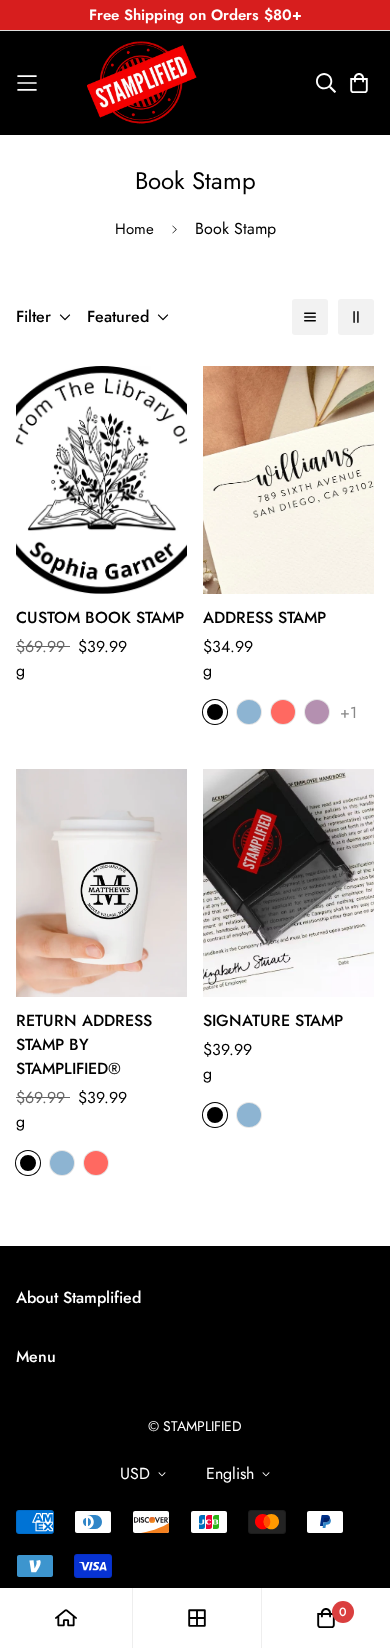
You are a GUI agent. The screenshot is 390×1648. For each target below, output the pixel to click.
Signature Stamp (273, 1020)
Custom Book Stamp (100, 617)
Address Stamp (264, 617)
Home (134, 229)
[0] (326, 1618)
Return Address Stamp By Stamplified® (84, 1044)
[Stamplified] (142, 83)
